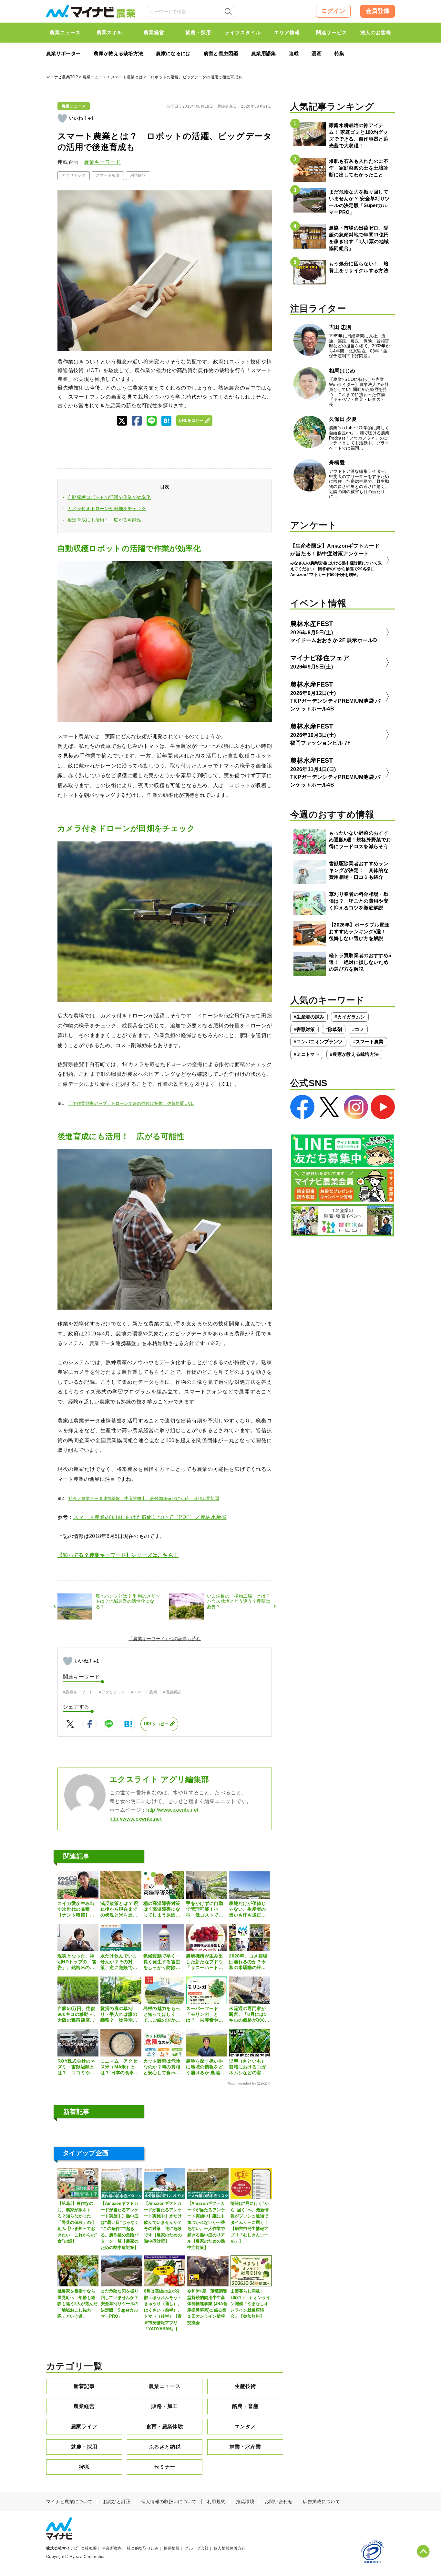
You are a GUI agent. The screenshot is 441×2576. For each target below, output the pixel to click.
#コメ (358, 1029)
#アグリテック (112, 1692)
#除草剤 (334, 1029)
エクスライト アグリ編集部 (159, 1779)
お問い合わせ (279, 2502)
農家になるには (173, 53)
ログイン (333, 11)
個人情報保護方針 (230, 2548)
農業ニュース (95, 77)
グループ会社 (197, 2548)
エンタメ (245, 2427)
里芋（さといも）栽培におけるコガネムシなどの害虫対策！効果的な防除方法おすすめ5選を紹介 (249, 2067)
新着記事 (84, 2386)
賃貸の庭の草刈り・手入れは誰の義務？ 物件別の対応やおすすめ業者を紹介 (119, 2015)
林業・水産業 (245, 2447)
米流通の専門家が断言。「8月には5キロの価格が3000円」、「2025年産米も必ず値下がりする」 (248, 2015)
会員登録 (378, 11)
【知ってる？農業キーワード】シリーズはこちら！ (118, 1555)
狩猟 (84, 2467)
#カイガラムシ (350, 1017)
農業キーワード (102, 162)
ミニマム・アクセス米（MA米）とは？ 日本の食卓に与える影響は (120, 2067)
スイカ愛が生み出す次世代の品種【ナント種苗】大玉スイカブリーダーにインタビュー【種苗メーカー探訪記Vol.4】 (76, 1909)
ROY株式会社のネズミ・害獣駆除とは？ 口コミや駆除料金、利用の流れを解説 (76, 2067)
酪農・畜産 (245, 2406)
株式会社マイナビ (62, 2548)
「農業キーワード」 (149, 1639)
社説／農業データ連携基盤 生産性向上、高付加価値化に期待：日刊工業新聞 (144, 1498)
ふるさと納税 (165, 2447)
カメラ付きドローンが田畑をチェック (107, 509)
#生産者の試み (309, 1017)
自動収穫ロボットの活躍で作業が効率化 (109, 497)
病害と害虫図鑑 (221, 53)
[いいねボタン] (62, 118)
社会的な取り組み (143, 2548)
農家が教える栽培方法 (118, 53)
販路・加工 (165, 2406)
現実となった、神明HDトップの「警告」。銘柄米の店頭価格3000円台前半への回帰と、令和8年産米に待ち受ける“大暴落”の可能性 (77, 1962)
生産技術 (245, 2386)
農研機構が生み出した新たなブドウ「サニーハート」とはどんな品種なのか (205, 1962)
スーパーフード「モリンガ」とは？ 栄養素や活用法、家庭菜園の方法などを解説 (205, 2015)
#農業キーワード (78, 1692)
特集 (339, 53)
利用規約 (216, 2502)
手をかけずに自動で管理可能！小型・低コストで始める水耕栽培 (205, 1909)
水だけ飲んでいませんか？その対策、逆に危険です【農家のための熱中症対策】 (119, 1962)
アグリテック (74, 175)
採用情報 (172, 2548)
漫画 (317, 53)
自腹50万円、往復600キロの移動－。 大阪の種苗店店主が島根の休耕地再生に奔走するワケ (78, 2015)
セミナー (164, 2467)
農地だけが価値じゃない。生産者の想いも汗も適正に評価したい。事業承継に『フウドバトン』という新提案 (247, 1909)
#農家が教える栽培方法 (354, 1054)
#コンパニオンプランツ (318, 1042)
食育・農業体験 (165, 2427)
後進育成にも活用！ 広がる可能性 (104, 520)
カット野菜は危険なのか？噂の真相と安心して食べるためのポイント (162, 2067)
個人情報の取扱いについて (169, 2502)
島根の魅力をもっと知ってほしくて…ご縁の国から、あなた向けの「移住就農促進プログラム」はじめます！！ (162, 2015)
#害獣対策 (304, 1029)
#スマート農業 (144, 1692)
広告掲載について (321, 2502)
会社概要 (89, 2548)
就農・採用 (84, 2447)
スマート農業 (108, 175)
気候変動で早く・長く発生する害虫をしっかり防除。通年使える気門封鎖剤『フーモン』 (162, 1962)
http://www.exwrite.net (172, 1810)
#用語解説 (172, 1692)
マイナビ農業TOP (62, 77)
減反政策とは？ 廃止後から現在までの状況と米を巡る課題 (120, 1909)
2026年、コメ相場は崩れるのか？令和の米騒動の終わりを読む (248, 1962)
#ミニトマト (307, 1054)
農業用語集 (264, 53)
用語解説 (138, 175)
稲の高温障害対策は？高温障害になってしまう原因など (162, 1909)
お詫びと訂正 (117, 2502)
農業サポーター (63, 53)
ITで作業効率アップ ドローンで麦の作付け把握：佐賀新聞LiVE (131, 1103)
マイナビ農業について (69, 2502)
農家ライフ (84, 2427)
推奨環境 (245, 2502)
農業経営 (84, 2406)
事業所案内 (112, 2548)
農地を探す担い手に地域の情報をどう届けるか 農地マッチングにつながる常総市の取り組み (205, 2067)
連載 (294, 53)
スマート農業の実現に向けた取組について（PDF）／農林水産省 (150, 1517)
